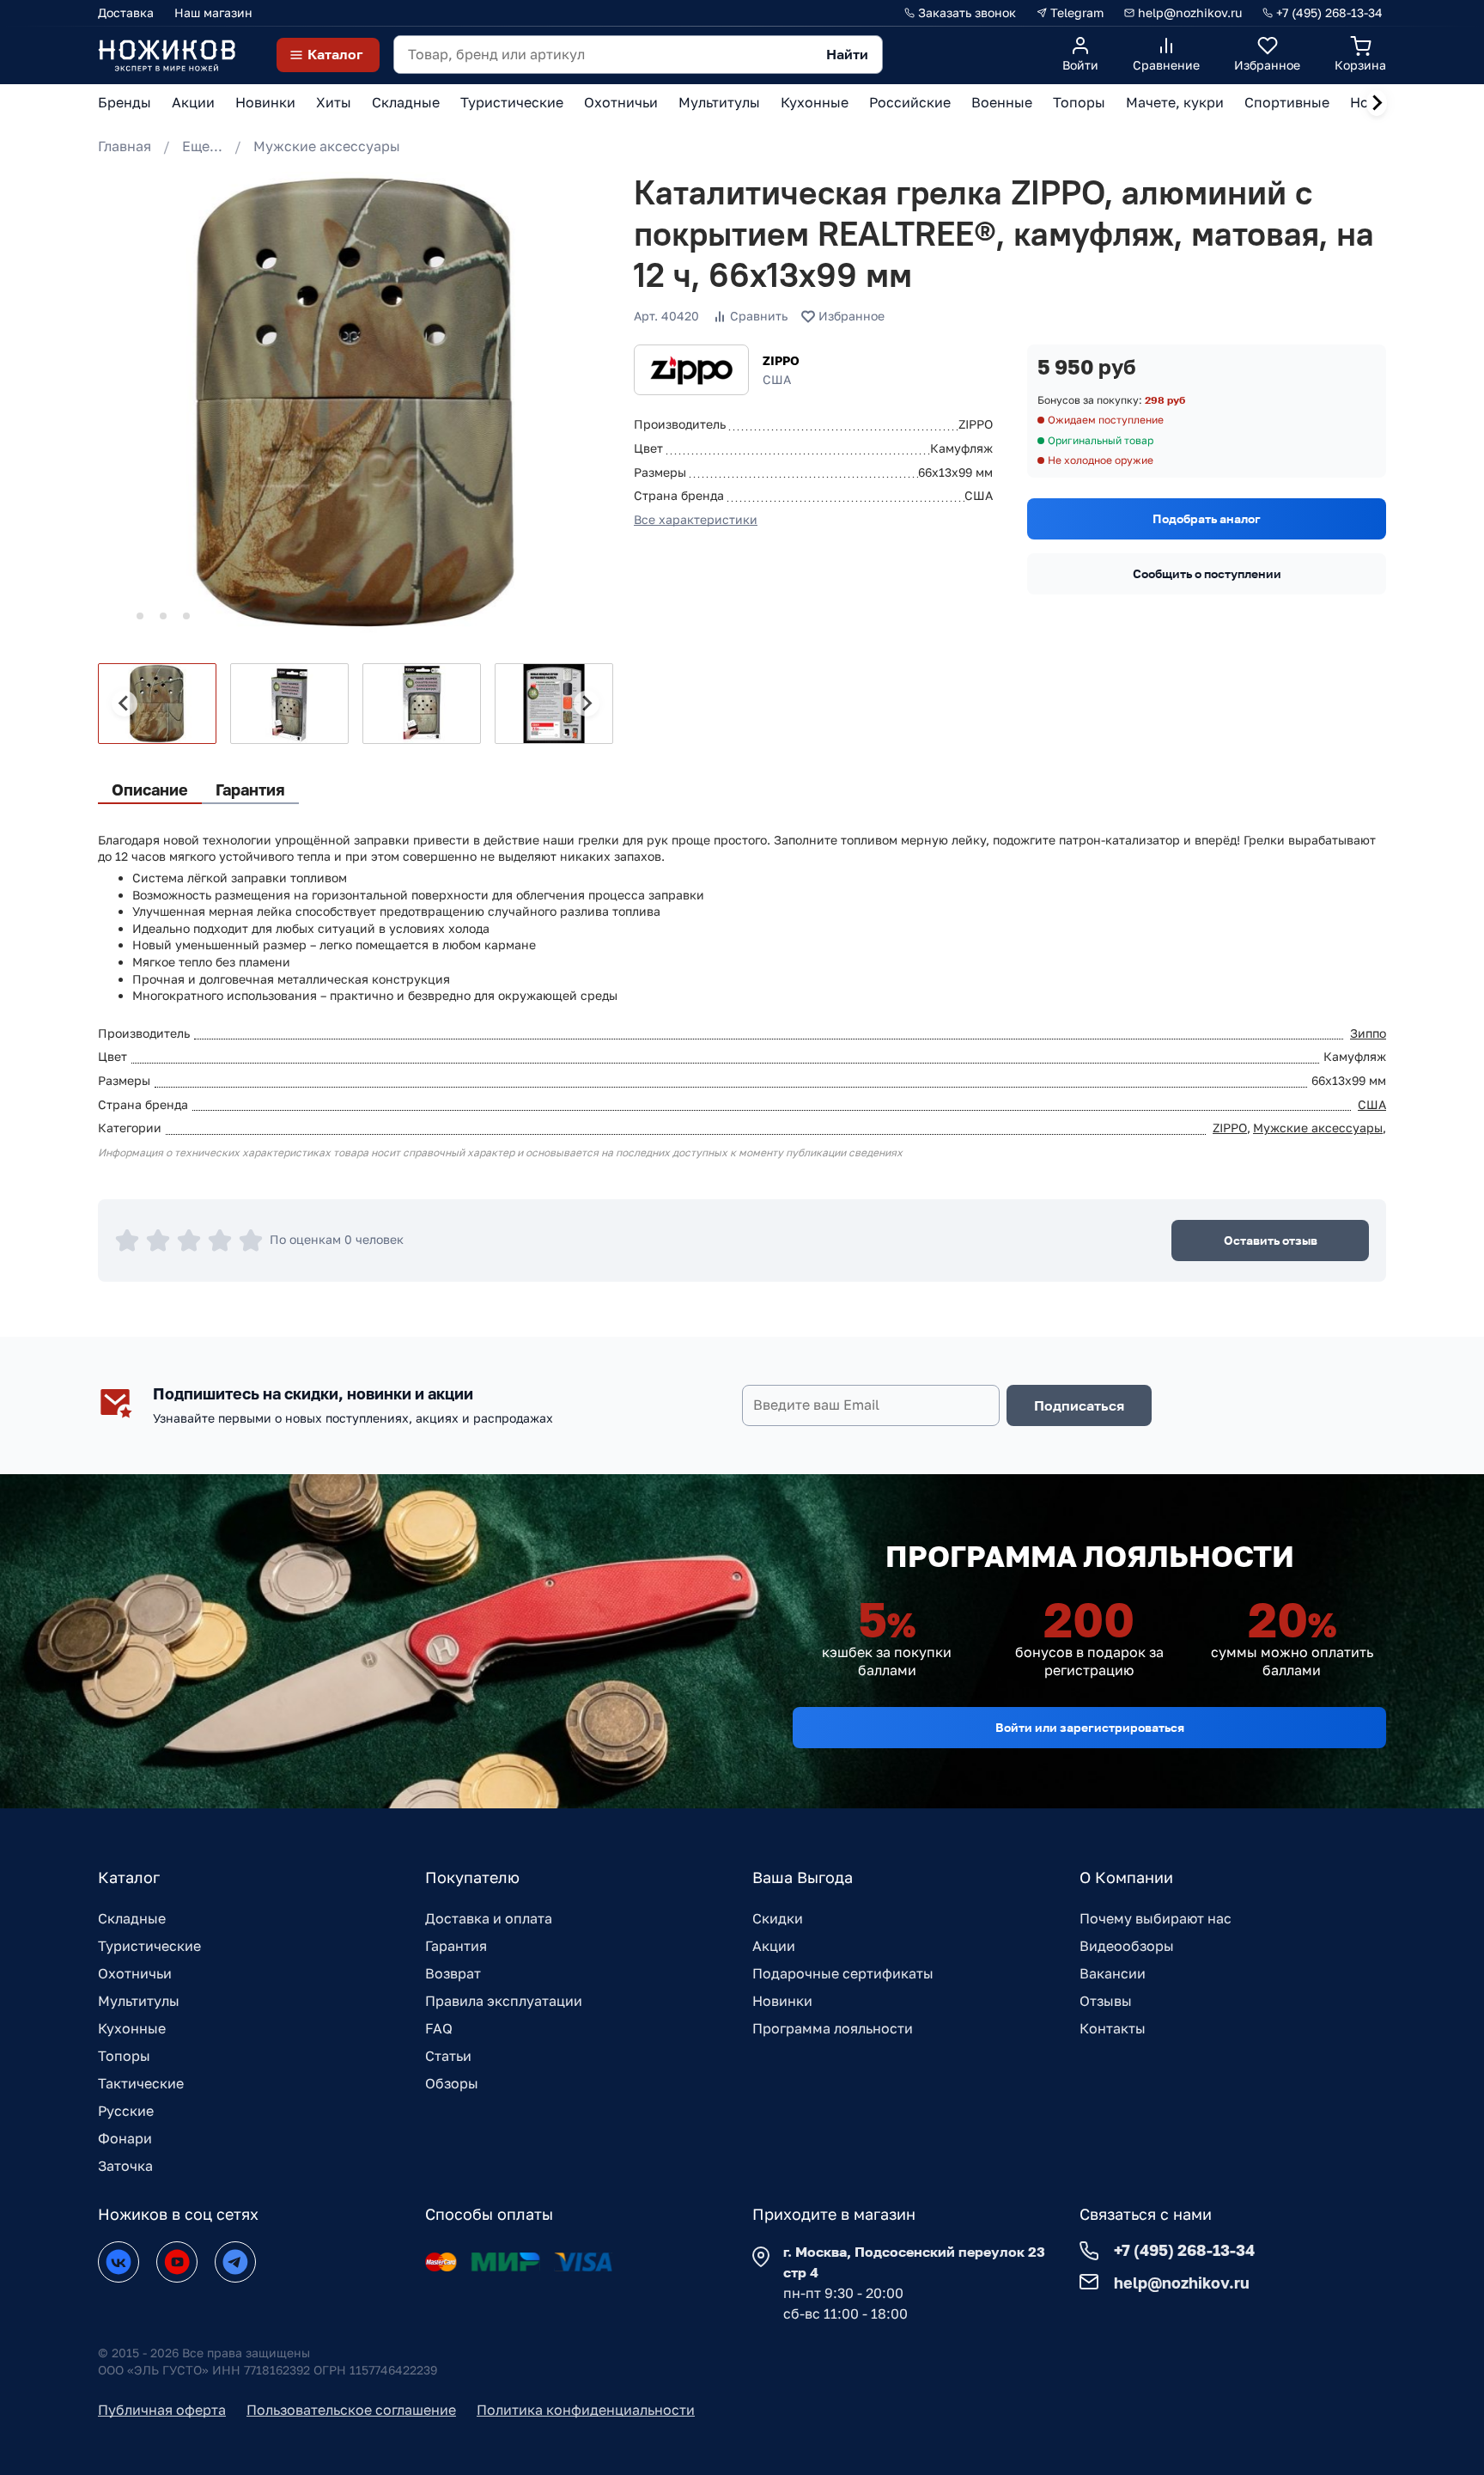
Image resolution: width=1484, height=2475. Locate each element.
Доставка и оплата (489, 1918)
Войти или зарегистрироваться (1090, 1727)
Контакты (1113, 2028)
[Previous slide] (125, 704)
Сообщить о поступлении (1207, 573)
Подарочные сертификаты (843, 1973)
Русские (126, 2111)
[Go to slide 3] (163, 616)
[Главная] (167, 55)
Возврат (453, 1973)
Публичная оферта (162, 2410)
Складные (132, 1918)
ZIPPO (781, 360)
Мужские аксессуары (327, 146)
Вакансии (1113, 1973)
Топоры (124, 2056)
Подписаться (1079, 1405)
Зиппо (1368, 1033)
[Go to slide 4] (186, 616)
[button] (157, 704)
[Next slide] (1377, 103)
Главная (125, 146)
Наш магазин (213, 12)
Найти (847, 54)
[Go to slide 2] (140, 616)
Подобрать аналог (1207, 518)
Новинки (782, 2001)
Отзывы (1106, 2001)
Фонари (125, 2138)
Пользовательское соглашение (351, 2410)
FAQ (439, 2028)
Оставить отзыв (1271, 1240)
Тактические (141, 2083)
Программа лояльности (833, 2028)
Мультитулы (139, 2001)
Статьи (448, 2056)
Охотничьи (135, 1973)
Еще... (202, 146)
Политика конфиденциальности (586, 2410)
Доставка (126, 12)
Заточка (125, 2166)
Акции (774, 1946)
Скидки (778, 1918)
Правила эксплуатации (504, 2001)
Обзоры (452, 2083)
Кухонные (132, 2028)
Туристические (149, 1946)
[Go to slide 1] (116, 616)
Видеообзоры (1127, 1946)
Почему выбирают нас (1156, 1918)
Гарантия (456, 1946)
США (1372, 1104)
